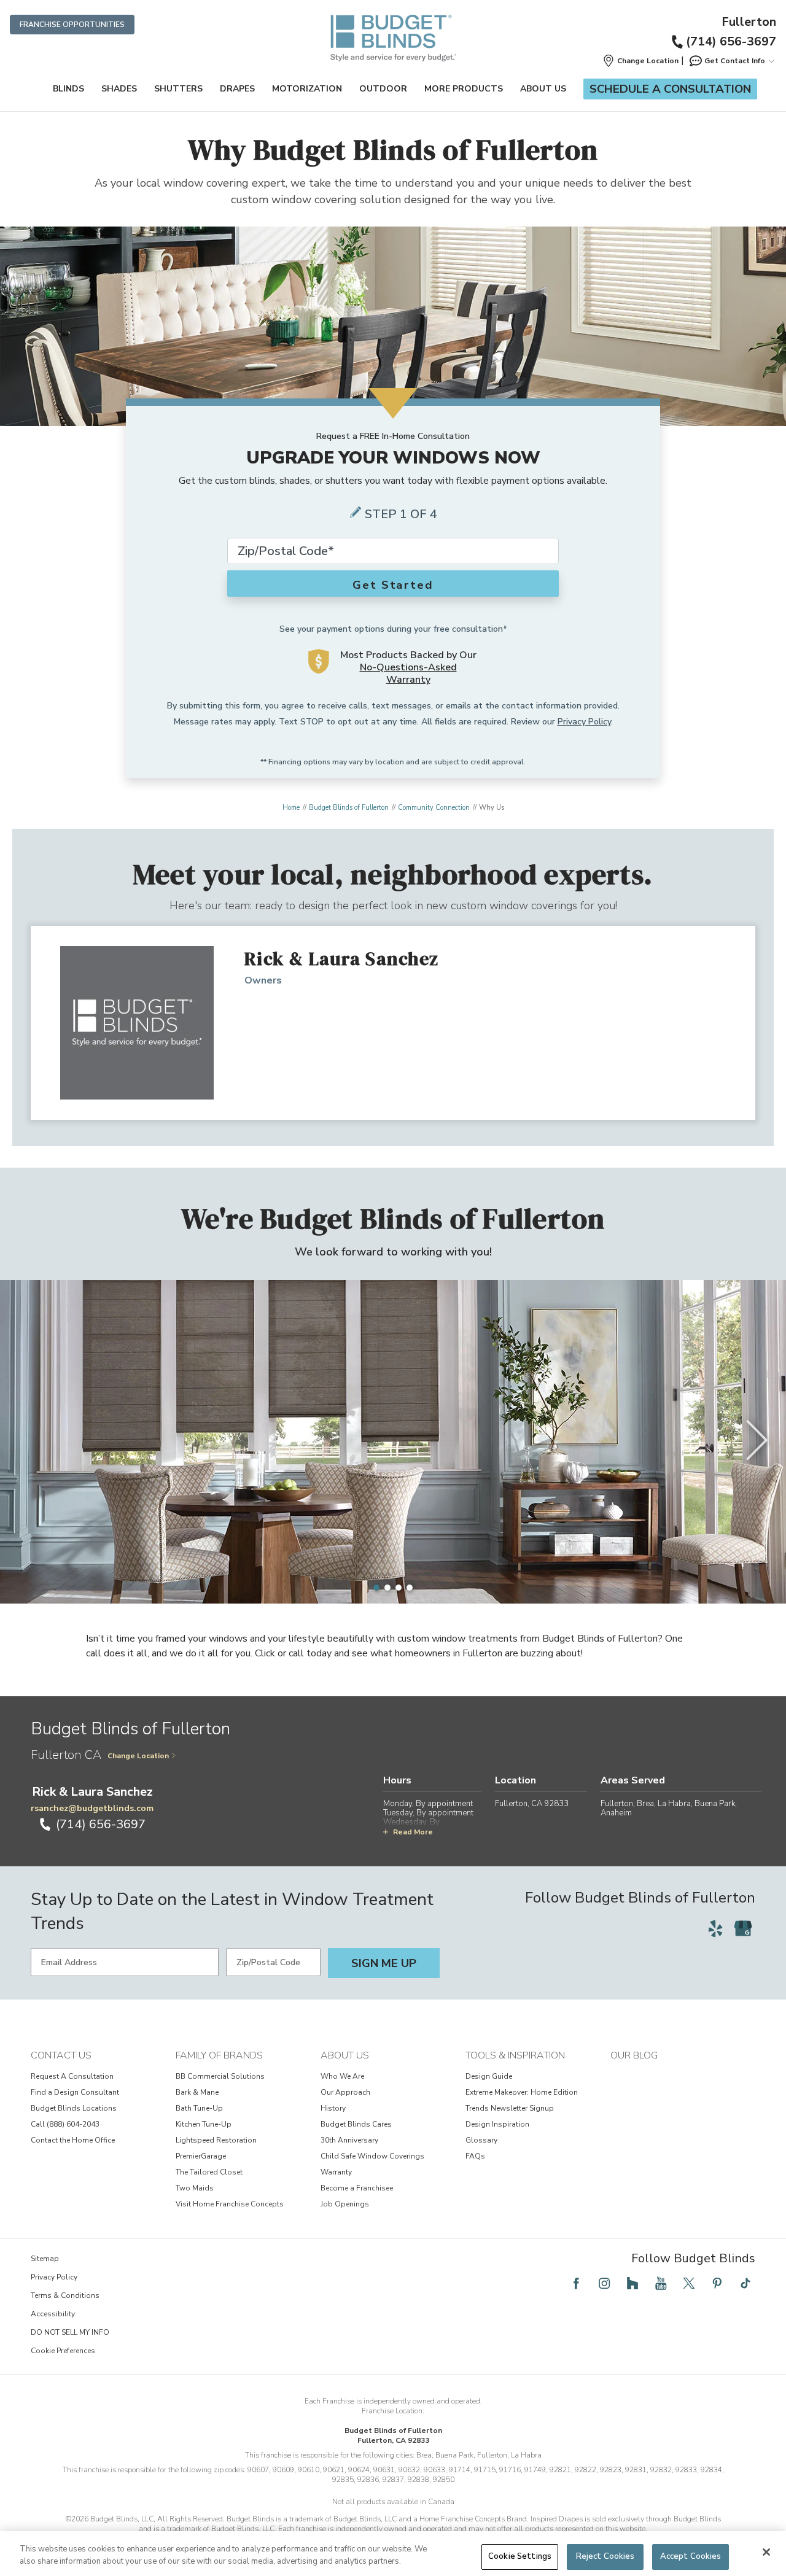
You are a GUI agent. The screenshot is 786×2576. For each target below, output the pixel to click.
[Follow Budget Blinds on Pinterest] (717, 2283)
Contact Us (61, 2055)
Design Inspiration (497, 2124)
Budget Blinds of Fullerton (349, 808)
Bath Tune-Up (199, 2108)
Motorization (307, 89)
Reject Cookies (605, 2556)
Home (291, 808)
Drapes (237, 89)
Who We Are (342, 2076)
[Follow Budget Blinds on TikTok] (745, 2283)
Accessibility (53, 2314)
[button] (640, 61)
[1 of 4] (376, 1588)
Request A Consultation (72, 2076)
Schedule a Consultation (670, 89)
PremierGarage (201, 2156)
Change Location (138, 1756)
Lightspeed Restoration (216, 2140)
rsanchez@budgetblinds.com (92, 1808)
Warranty (336, 2172)
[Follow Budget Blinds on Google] (743, 1928)
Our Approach (345, 2092)
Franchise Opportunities (72, 25)
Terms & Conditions (65, 2295)
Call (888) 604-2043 (65, 2124)
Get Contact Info (735, 61)
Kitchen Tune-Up (204, 2124)
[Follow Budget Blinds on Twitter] (689, 2283)
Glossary (481, 2140)
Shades (119, 89)
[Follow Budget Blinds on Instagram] (604, 2283)
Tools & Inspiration (515, 2055)
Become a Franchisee (357, 2188)
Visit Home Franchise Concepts (230, 2204)
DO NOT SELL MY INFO (70, 2332)
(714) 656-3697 (731, 41)
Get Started (393, 585)
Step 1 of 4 (401, 514)
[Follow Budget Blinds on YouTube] (661, 2283)
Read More (413, 1832)
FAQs (475, 2156)
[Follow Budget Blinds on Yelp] (715, 1928)
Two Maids (195, 2188)
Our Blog (634, 2055)
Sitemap (45, 2259)
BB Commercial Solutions (220, 2076)
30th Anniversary (349, 2140)
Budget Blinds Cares (356, 2124)
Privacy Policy (584, 722)
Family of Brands (219, 2055)
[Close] (766, 2552)
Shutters (178, 89)
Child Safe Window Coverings (372, 2156)
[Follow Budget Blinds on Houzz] (632, 2283)
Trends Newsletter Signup (510, 2108)
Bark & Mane (197, 2092)
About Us (543, 89)
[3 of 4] (399, 1588)
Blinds (68, 89)
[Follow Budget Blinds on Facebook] (576, 2283)
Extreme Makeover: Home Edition (522, 2092)
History (333, 2108)
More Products (464, 89)
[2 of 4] (387, 1588)
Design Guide (489, 2076)
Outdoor (383, 89)
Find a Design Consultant (75, 2092)
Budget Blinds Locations (74, 2108)
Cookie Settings (520, 2556)
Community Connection (434, 808)
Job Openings (345, 2204)
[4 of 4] (410, 1588)
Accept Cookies (691, 2556)
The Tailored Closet (209, 2172)
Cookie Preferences (63, 2351)
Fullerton (749, 22)
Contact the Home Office (73, 2140)
